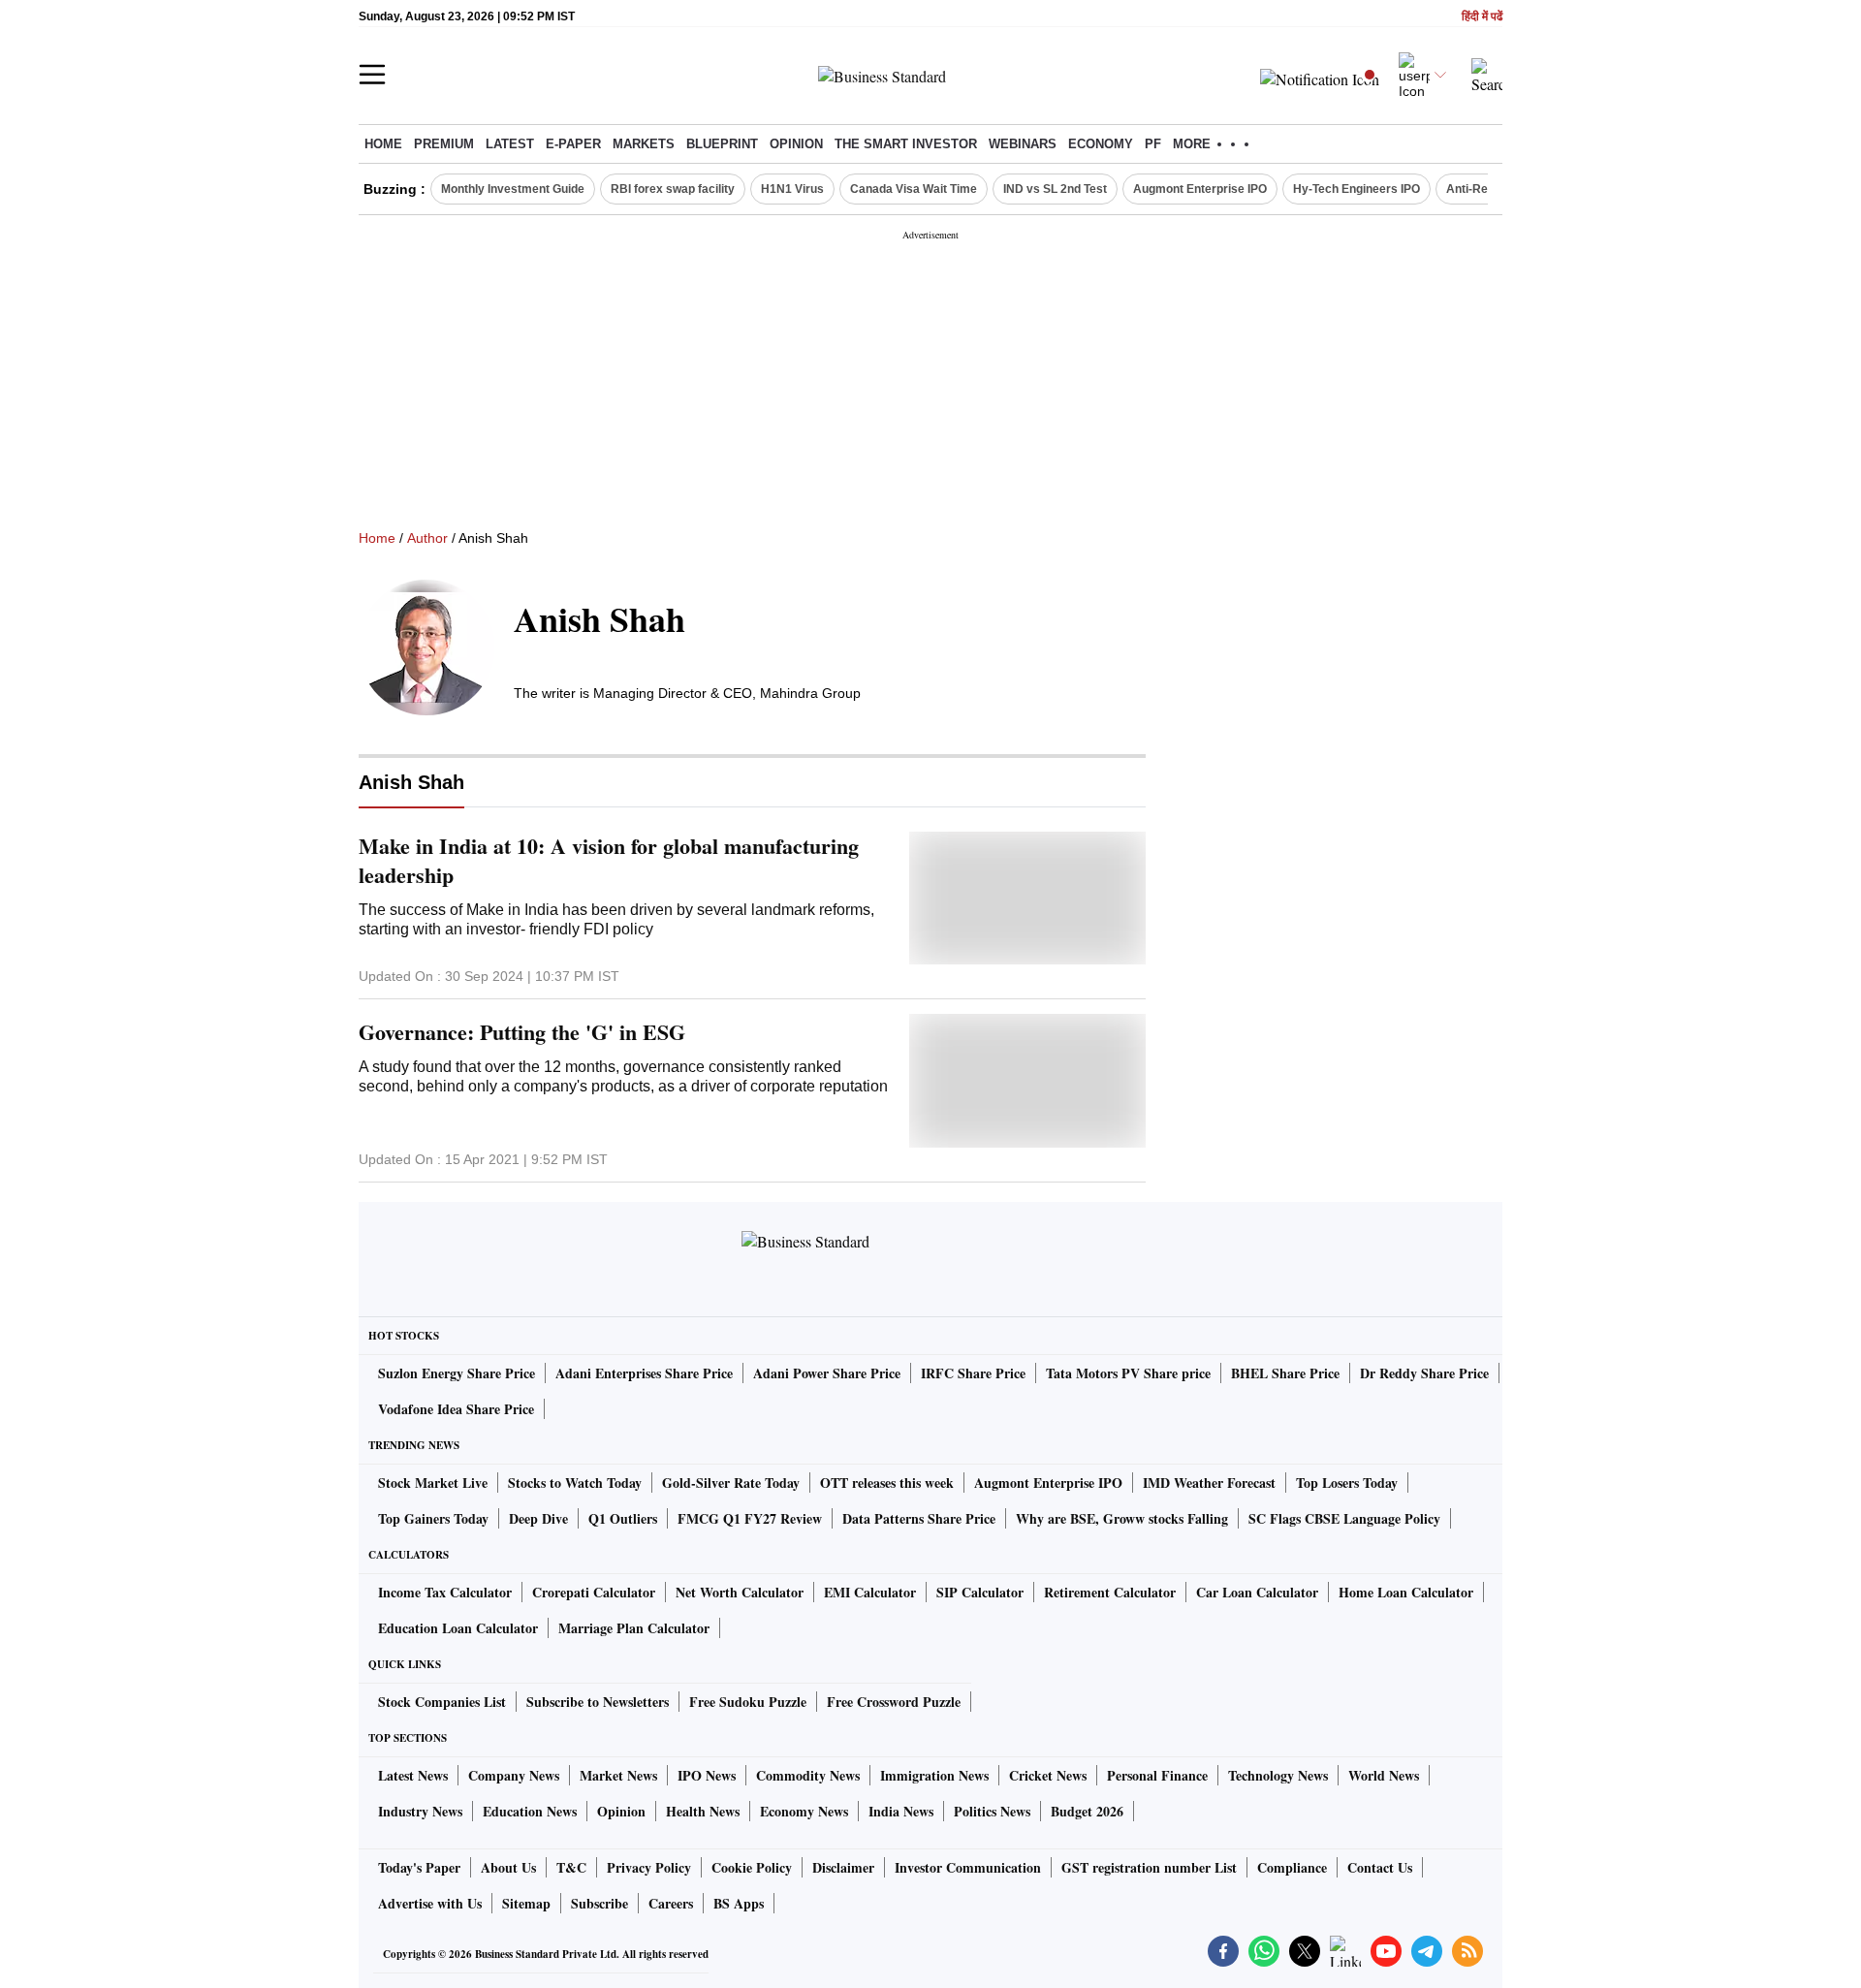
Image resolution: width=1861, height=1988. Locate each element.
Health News (703, 1811)
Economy (1101, 144)
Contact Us (1380, 1867)
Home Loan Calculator (1406, 1592)
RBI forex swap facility (673, 189)
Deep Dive (538, 1518)
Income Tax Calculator (445, 1592)
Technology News (1278, 1775)
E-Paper (573, 144)
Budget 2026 (1087, 1811)
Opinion (796, 144)
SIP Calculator (980, 1592)
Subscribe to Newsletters (598, 1702)
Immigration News (934, 1775)
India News (901, 1811)
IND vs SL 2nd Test (1055, 189)
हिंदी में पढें (1482, 17)
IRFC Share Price (973, 1373)
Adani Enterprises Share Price (644, 1373)
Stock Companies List (442, 1702)
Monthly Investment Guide (513, 189)
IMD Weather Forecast (1209, 1483)
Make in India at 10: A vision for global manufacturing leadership (609, 861)
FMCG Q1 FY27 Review (750, 1518)
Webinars (1023, 144)
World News (1384, 1775)
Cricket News (1048, 1775)
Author (427, 538)
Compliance (1292, 1867)
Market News (618, 1775)
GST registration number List (1149, 1867)
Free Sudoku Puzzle (748, 1702)
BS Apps (739, 1903)
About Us (508, 1867)
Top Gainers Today (433, 1518)
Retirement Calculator (1110, 1592)
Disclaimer (843, 1867)
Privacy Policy (649, 1867)
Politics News (992, 1811)
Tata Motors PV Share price (1128, 1373)
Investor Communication (968, 1867)
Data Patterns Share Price (919, 1518)
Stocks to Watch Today (575, 1483)
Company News (514, 1775)
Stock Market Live (433, 1483)
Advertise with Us (430, 1903)
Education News (530, 1811)
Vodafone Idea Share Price (456, 1409)
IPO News (707, 1775)
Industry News (420, 1811)
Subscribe (599, 1903)
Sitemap (526, 1903)
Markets (644, 144)
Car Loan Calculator (1257, 1592)
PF (1153, 144)
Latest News (413, 1775)
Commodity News (808, 1775)
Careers (671, 1903)
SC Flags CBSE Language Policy (1344, 1518)
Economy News (804, 1811)
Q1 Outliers (623, 1518)
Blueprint (722, 144)
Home (383, 144)
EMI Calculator (870, 1592)
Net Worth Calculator (740, 1592)
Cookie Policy (752, 1867)
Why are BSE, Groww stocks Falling (1122, 1518)
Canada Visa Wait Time (914, 189)
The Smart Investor (906, 144)
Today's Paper (419, 1867)
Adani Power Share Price (827, 1373)
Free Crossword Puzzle (894, 1702)
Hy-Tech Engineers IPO (1356, 189)
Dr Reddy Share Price (1424, 1373)
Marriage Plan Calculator (634, 1628)
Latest (510, 144)
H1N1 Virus (792, 189)
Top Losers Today (1347, 1483)
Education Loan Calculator (458, 1628)
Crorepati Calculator (594, 1592)
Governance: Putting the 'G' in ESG (522, 1032)
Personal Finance (1157, 1775)
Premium (444, 144)
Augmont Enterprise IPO (1200, 189)
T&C (571, 1867)
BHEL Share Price (1285, 1373)
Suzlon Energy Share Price (457, 1373)
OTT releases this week (887, 1483)
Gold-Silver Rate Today (731, 1483)
